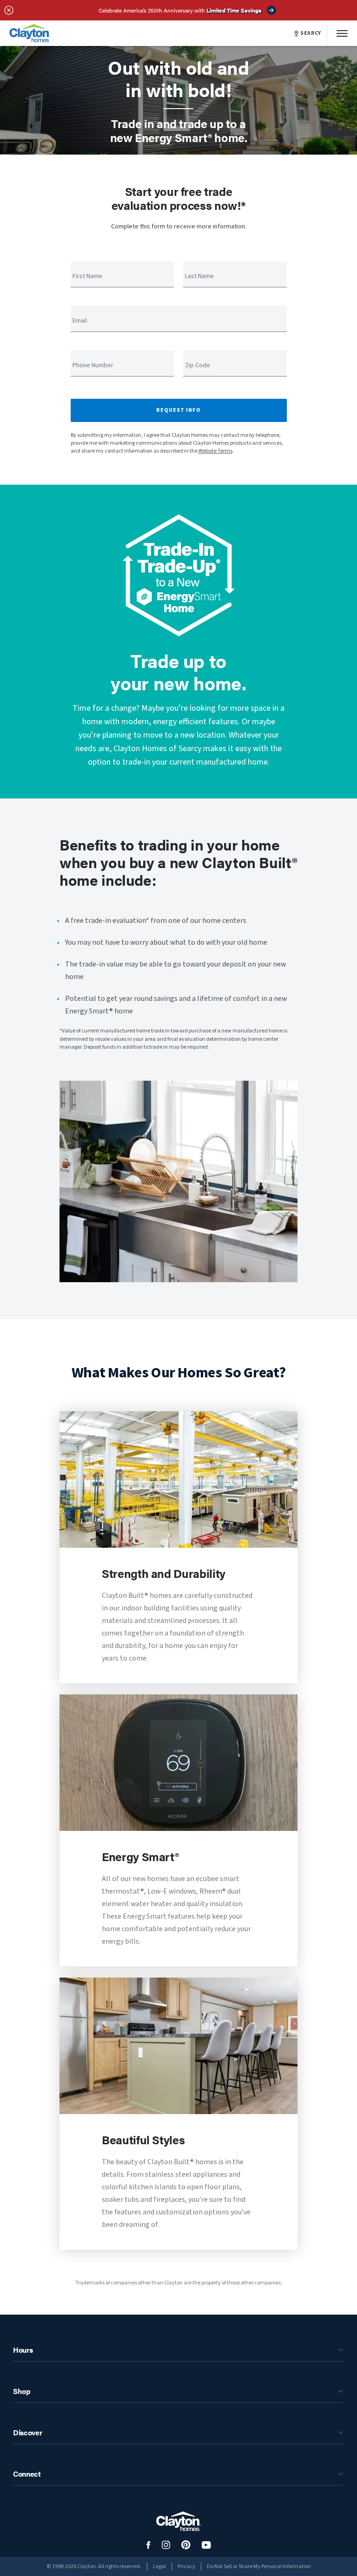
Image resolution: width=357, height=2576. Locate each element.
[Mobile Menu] (342, 33)
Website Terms (215, 451)
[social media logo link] (149, 2545)
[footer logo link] (178, 2521)
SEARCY (311, 33)
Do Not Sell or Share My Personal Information (259, 2566)
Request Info (178, 410)
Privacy (186, 2566)
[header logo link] (30, 33)
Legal (159, 2566)
